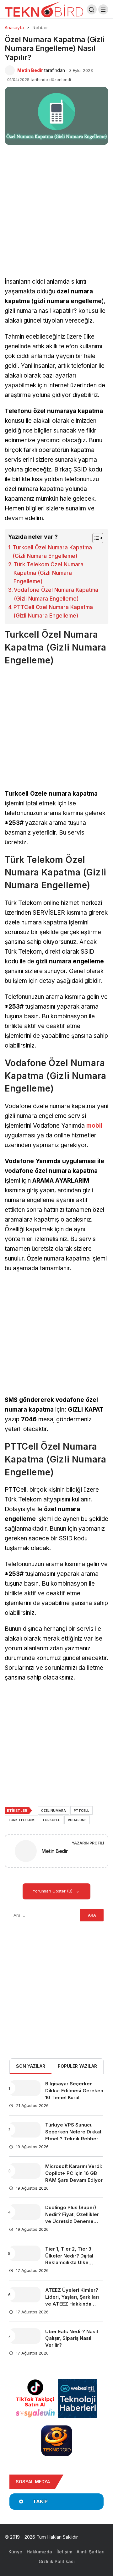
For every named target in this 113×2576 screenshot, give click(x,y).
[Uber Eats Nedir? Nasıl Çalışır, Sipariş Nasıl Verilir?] (25, 2336)
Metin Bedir (30, 70)
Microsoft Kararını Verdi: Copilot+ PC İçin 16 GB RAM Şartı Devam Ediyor (74, 2173)
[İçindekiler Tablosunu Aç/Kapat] (95, 538)
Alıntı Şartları (91, 2552)
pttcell (81, 1811)
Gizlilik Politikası (57, 2561)
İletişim (64, 2552)
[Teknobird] (44, 9)
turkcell (51, 1820)
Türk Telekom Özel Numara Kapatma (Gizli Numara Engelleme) (48, 573)
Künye (15, 2552)
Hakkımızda (39, 2552)
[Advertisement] (56, 218)
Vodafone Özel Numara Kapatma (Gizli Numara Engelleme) (56, 594)
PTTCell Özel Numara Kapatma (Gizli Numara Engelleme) (53, 611)
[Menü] (103, 9)
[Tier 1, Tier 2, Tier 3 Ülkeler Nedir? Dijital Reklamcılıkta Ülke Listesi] (25, 2253)
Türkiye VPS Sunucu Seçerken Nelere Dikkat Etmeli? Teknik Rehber (73, 2132)
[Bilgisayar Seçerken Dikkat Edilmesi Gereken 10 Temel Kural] (25, 2088)
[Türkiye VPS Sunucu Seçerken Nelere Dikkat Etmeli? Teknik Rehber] (25, 2130)
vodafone (77, 1820)
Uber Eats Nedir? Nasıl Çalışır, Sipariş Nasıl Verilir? (72, 2338)
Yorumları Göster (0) (53, 1891)
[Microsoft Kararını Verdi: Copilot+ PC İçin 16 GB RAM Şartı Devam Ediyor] (25, 2171)
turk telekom (21, 1820)
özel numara (54, 1811)
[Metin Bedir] (26, 1852)
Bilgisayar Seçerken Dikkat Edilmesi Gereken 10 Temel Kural (74, 2091)
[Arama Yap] (92, 9)
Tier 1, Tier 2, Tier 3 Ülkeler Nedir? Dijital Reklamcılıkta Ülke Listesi (69, 2259)
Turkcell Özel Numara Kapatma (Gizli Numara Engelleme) (52, 552)
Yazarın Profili (88, 1843)
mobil (94, 1126)
